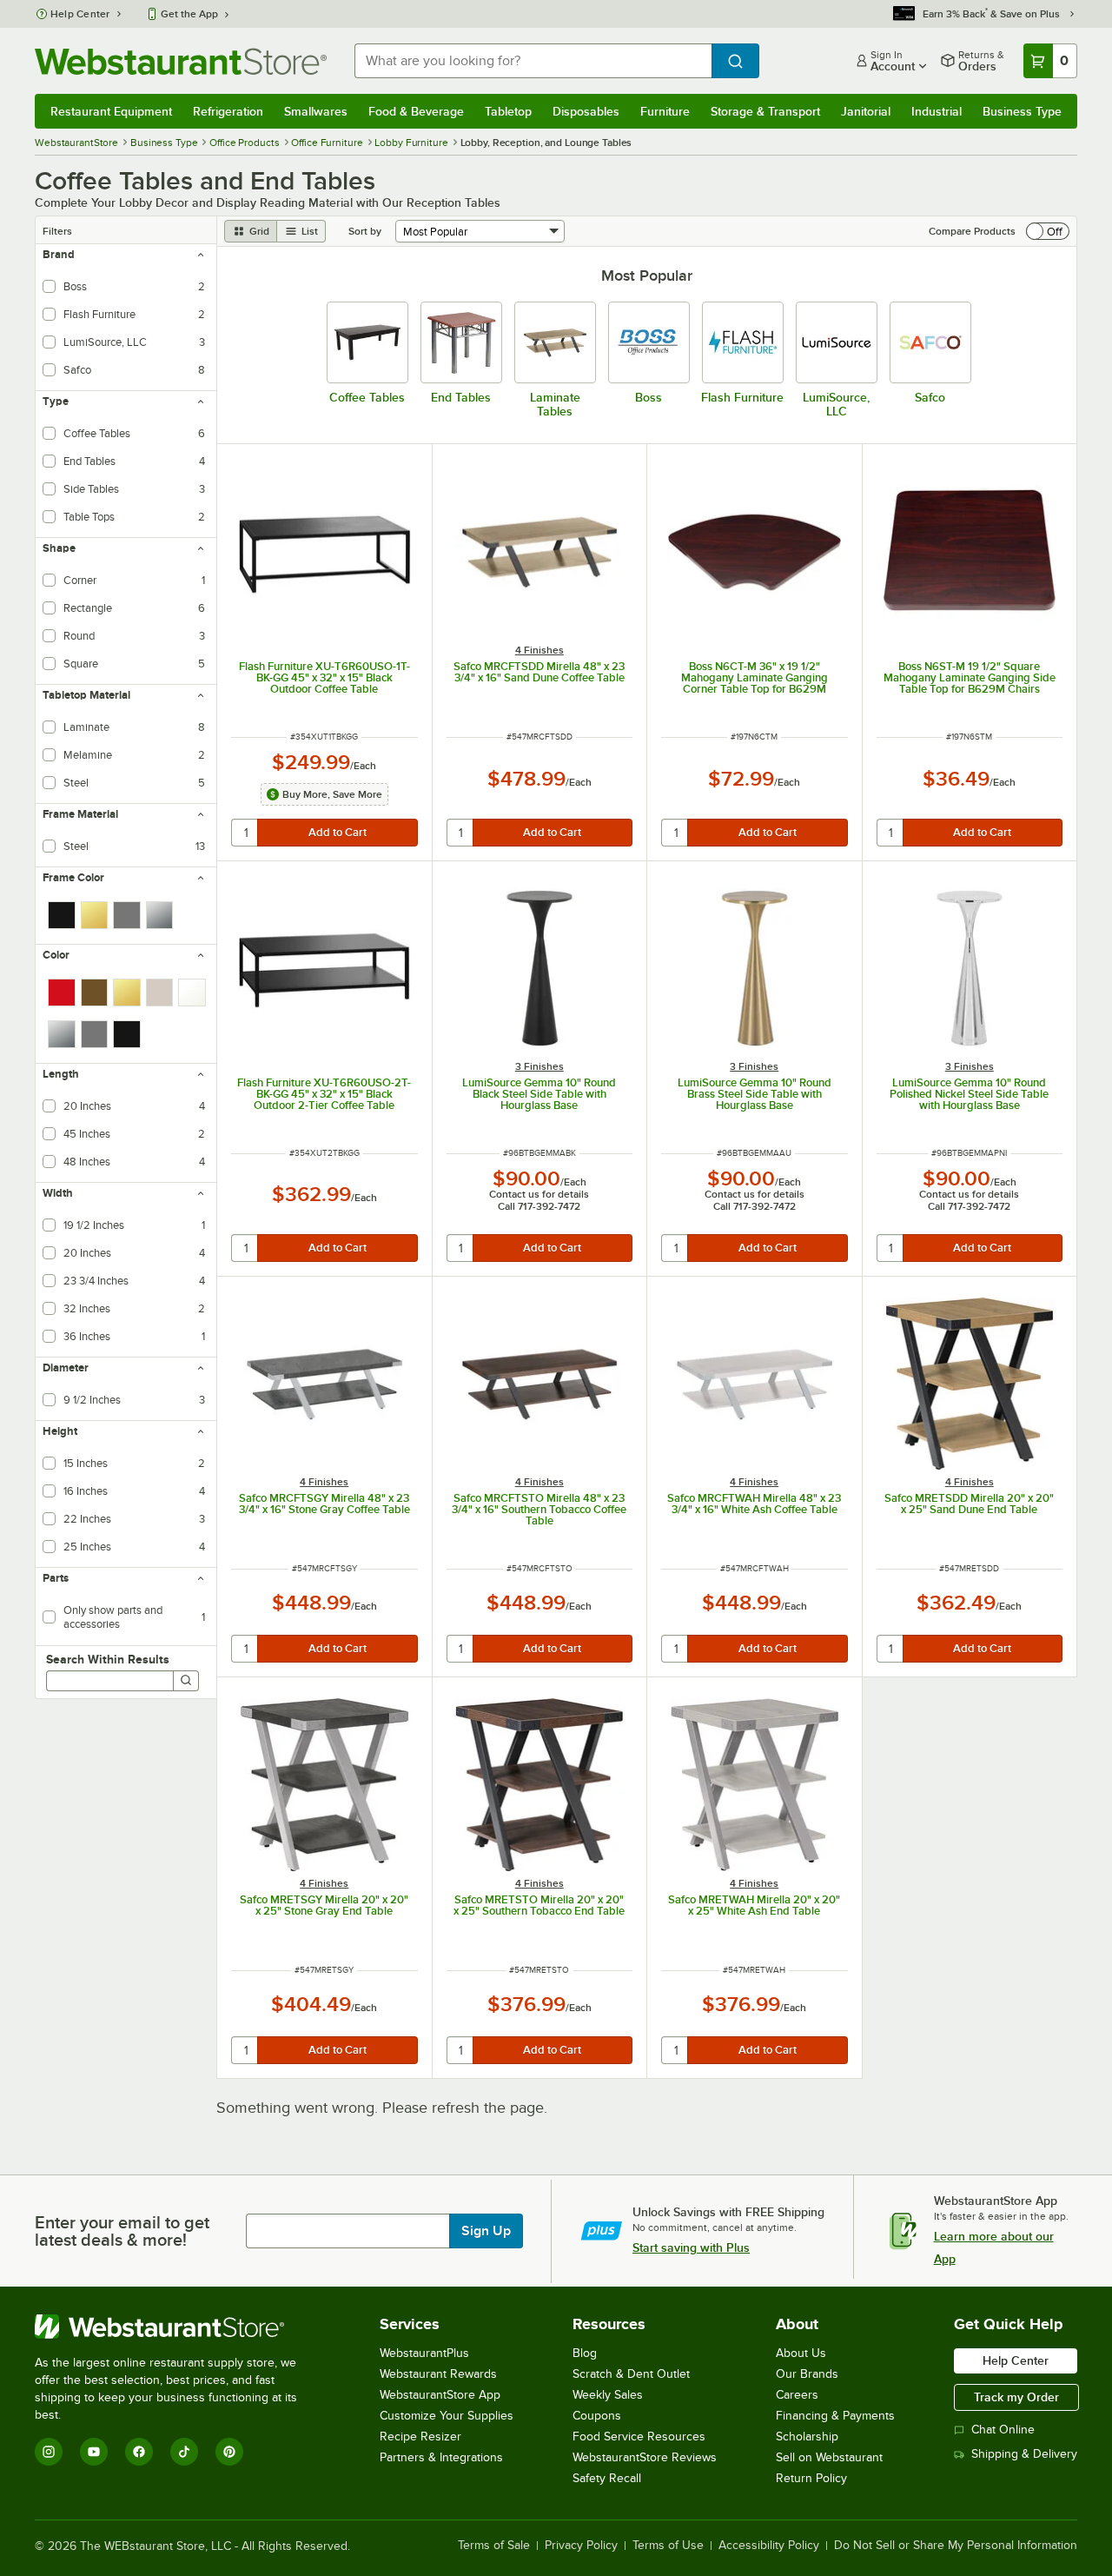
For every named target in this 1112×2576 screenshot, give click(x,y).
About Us (801, 2353)
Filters (57, 231)
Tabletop (508, 111)
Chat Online (1003, 2430)
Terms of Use (668, 2546)
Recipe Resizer (420, 2437)
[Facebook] (139, 2452)
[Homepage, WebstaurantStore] (181, 61)
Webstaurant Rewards (438, 2374)
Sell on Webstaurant (829, 2457)
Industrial (937, 111)
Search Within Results (108, 1659)
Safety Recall (607, 2478)
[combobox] (533, 61)
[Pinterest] (229, 2452)
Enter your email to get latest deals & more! (122, 2231)
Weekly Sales (608, 2395)
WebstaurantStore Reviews (645, 2457)
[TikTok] (184, 2452)
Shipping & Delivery (1024, 2454)
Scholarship (807, 2437)
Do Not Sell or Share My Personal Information (956, 2546)
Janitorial (866, 111)
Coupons (597, 2416)
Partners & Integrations (441, 2457)
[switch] (1048, 231)
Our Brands (807, 2374)
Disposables (586, 111)
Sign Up (486, 2231)
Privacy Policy (581, 2546)
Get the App (189, 14)
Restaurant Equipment (111, 111)
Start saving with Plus (691, 2247)
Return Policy (811, 2478)
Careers (797, 2395)
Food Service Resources (639, 2437)
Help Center (80, 14)
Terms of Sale (494, 2546)
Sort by (365, 231)
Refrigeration (228, 111)
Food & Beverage (416, 111)
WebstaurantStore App (440, 2395)
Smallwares (316, 111)
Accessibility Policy (769, 2546)
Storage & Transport (765, 111)
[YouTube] (94, 2452)
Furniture (665, 111)
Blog (585, 2353)
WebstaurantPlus (424, 2353)
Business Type (1022, 111)
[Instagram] (49, 2452)
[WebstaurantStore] (178, 2327)
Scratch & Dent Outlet (631, 2374)
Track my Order (1016, 2397)
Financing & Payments (835, 2416)
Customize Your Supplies (447, 2416)
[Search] (186, 1681)
